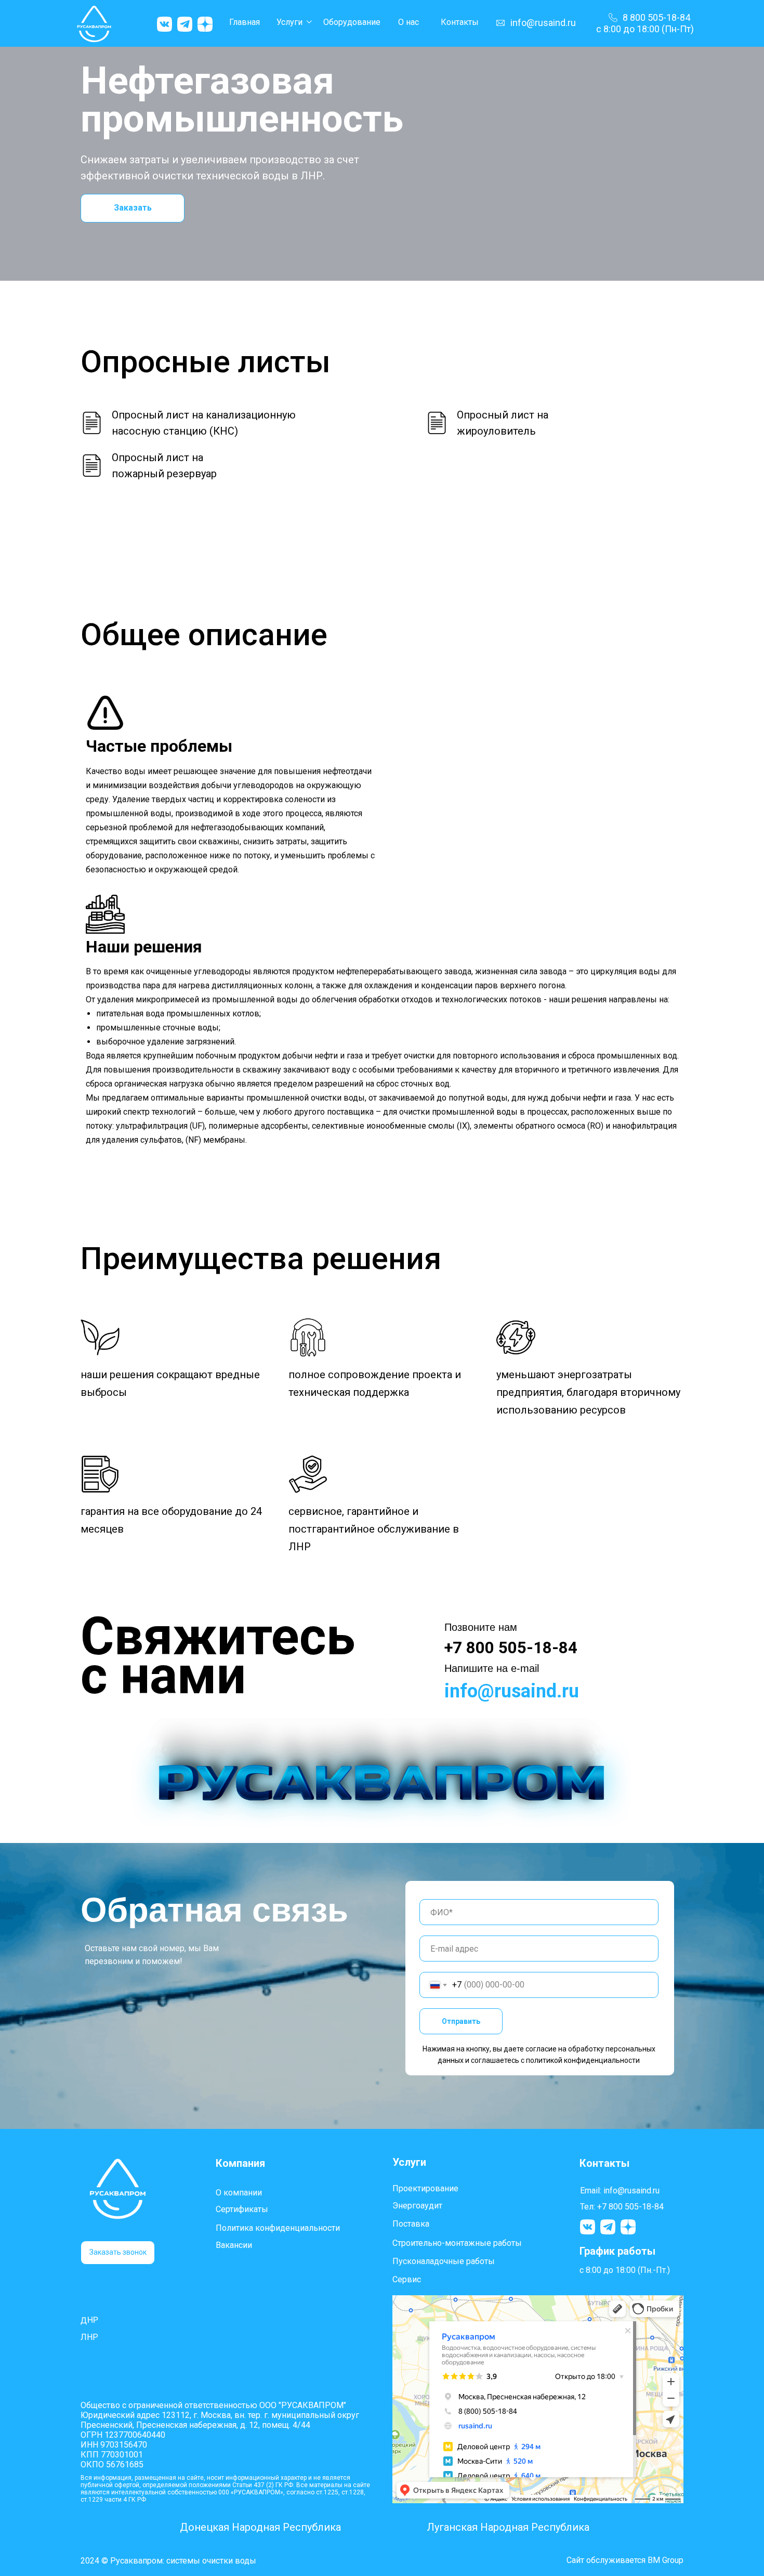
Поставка (411, 2224)
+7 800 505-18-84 (511, 1648)
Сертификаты (242, 2209)
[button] (118, 2253)
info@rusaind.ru (543, 23)
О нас (409, 22)
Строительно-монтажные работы (457, 2243)
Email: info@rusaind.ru (620, 2191)
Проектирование (425, 2188)
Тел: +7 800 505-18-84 (622, 2207)
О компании (239, 2193)
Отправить (461, 2021)
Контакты (460, 22)
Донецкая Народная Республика (260, 2527)
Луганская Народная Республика (508, 2527)
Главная (245, 22)
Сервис (407, 2279)
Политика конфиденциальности (278, 2228)
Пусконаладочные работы (444, 2261)
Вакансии (234, 2245)
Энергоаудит (417, 2206)
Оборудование (352, 22)
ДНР (90, 2320)
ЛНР (89, 2337)
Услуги (289, 22)
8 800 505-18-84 (656, 17)
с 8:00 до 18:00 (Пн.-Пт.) (625, 2270)
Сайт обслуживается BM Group (625, 2560)
